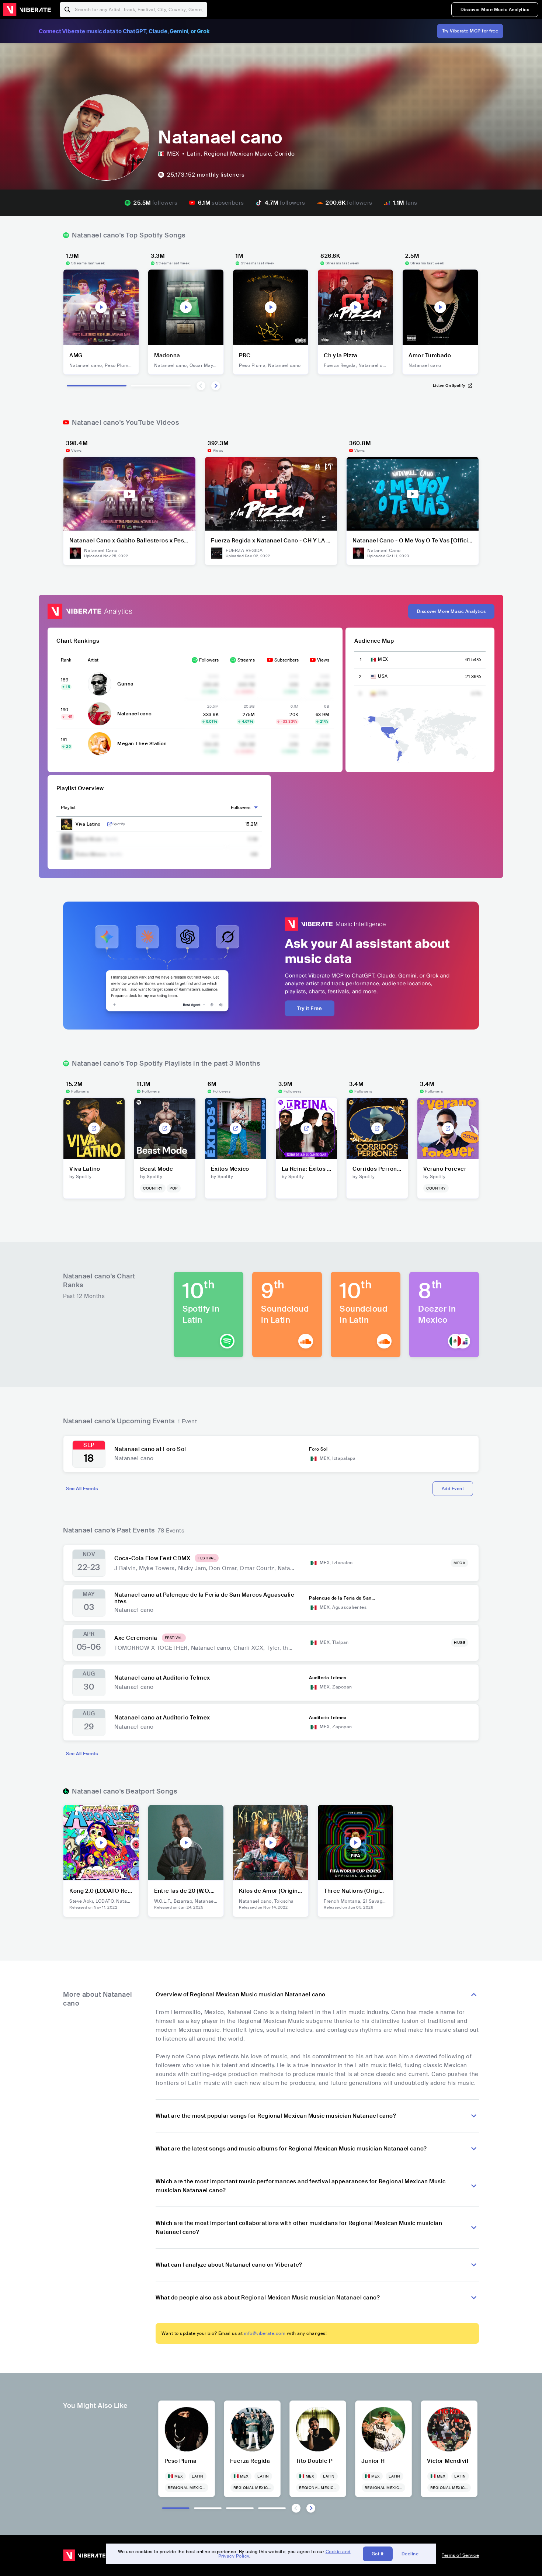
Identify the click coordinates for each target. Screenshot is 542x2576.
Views (323, 660)
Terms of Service (460, 2555)
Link (110, 824)
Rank (66, 660)
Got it (378, 2554)
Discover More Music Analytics (495, 10)
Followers (209, 660)
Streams (246, 660)
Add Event (453, 1489)
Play (101, 307)
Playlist (68, 808)
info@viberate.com (265, 2333)
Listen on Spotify (449, 386)
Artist (93, 660)
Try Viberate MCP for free (470, 31)
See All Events (82, 1489)
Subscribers (286, 660)
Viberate (27, 10)
